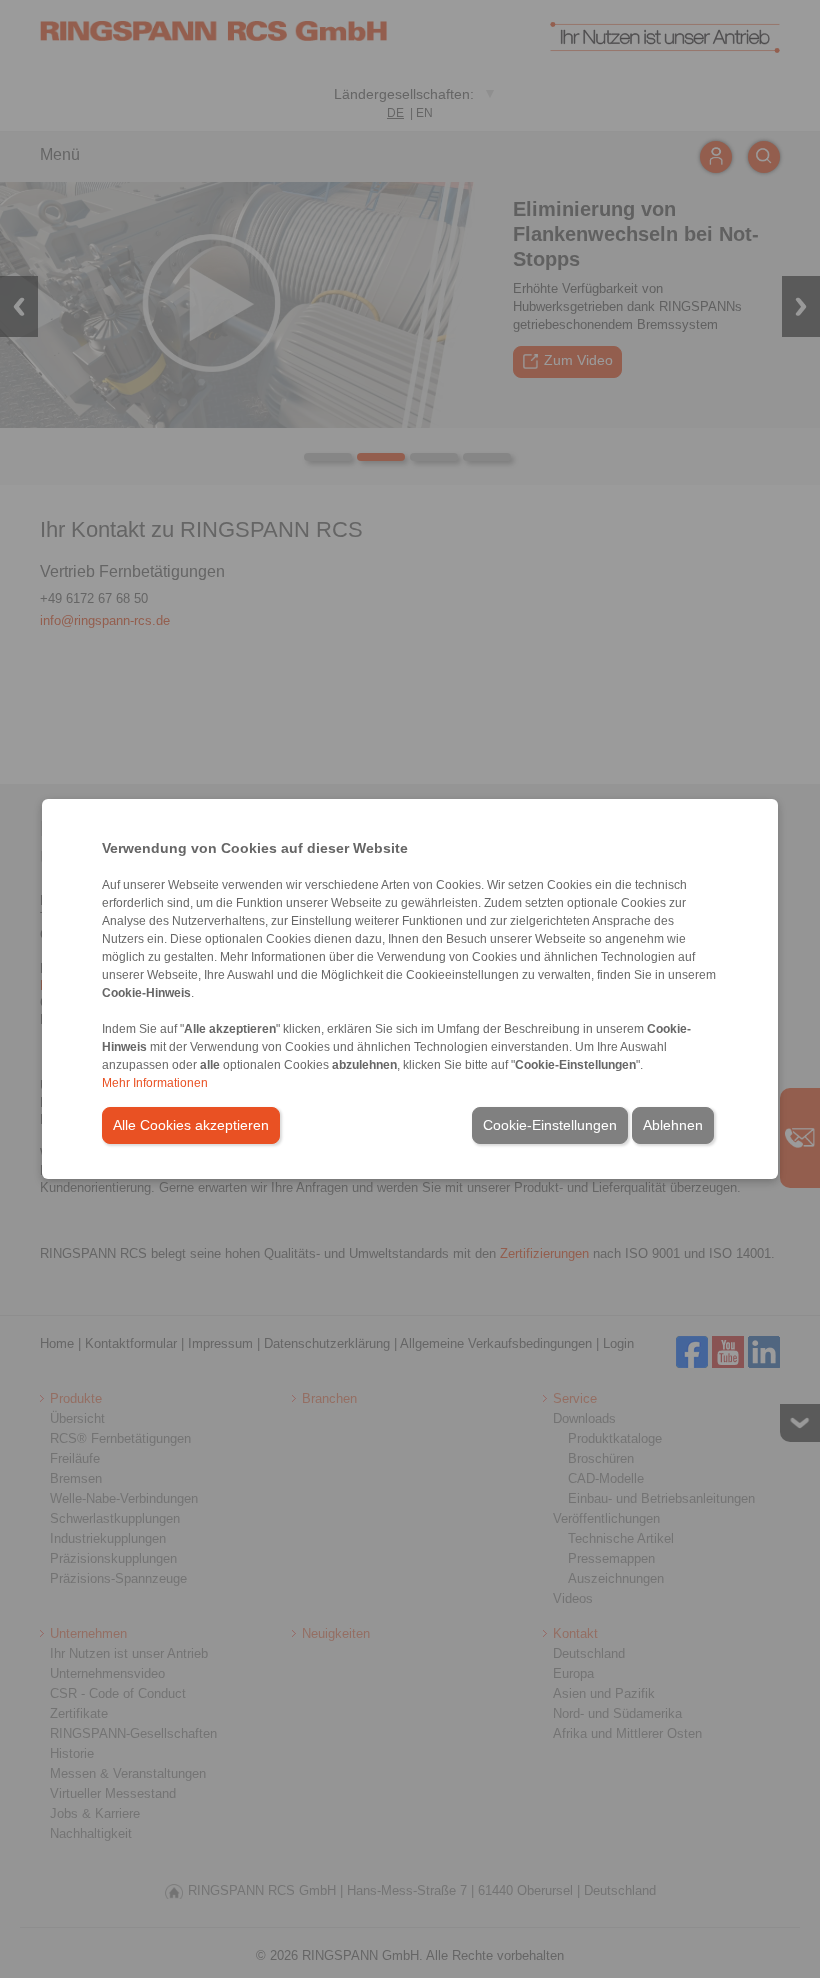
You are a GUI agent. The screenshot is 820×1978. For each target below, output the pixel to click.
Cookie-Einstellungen (550, 1125)
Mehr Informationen (155, 1083)
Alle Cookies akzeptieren (191, 1125)
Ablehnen (673, 1125)
